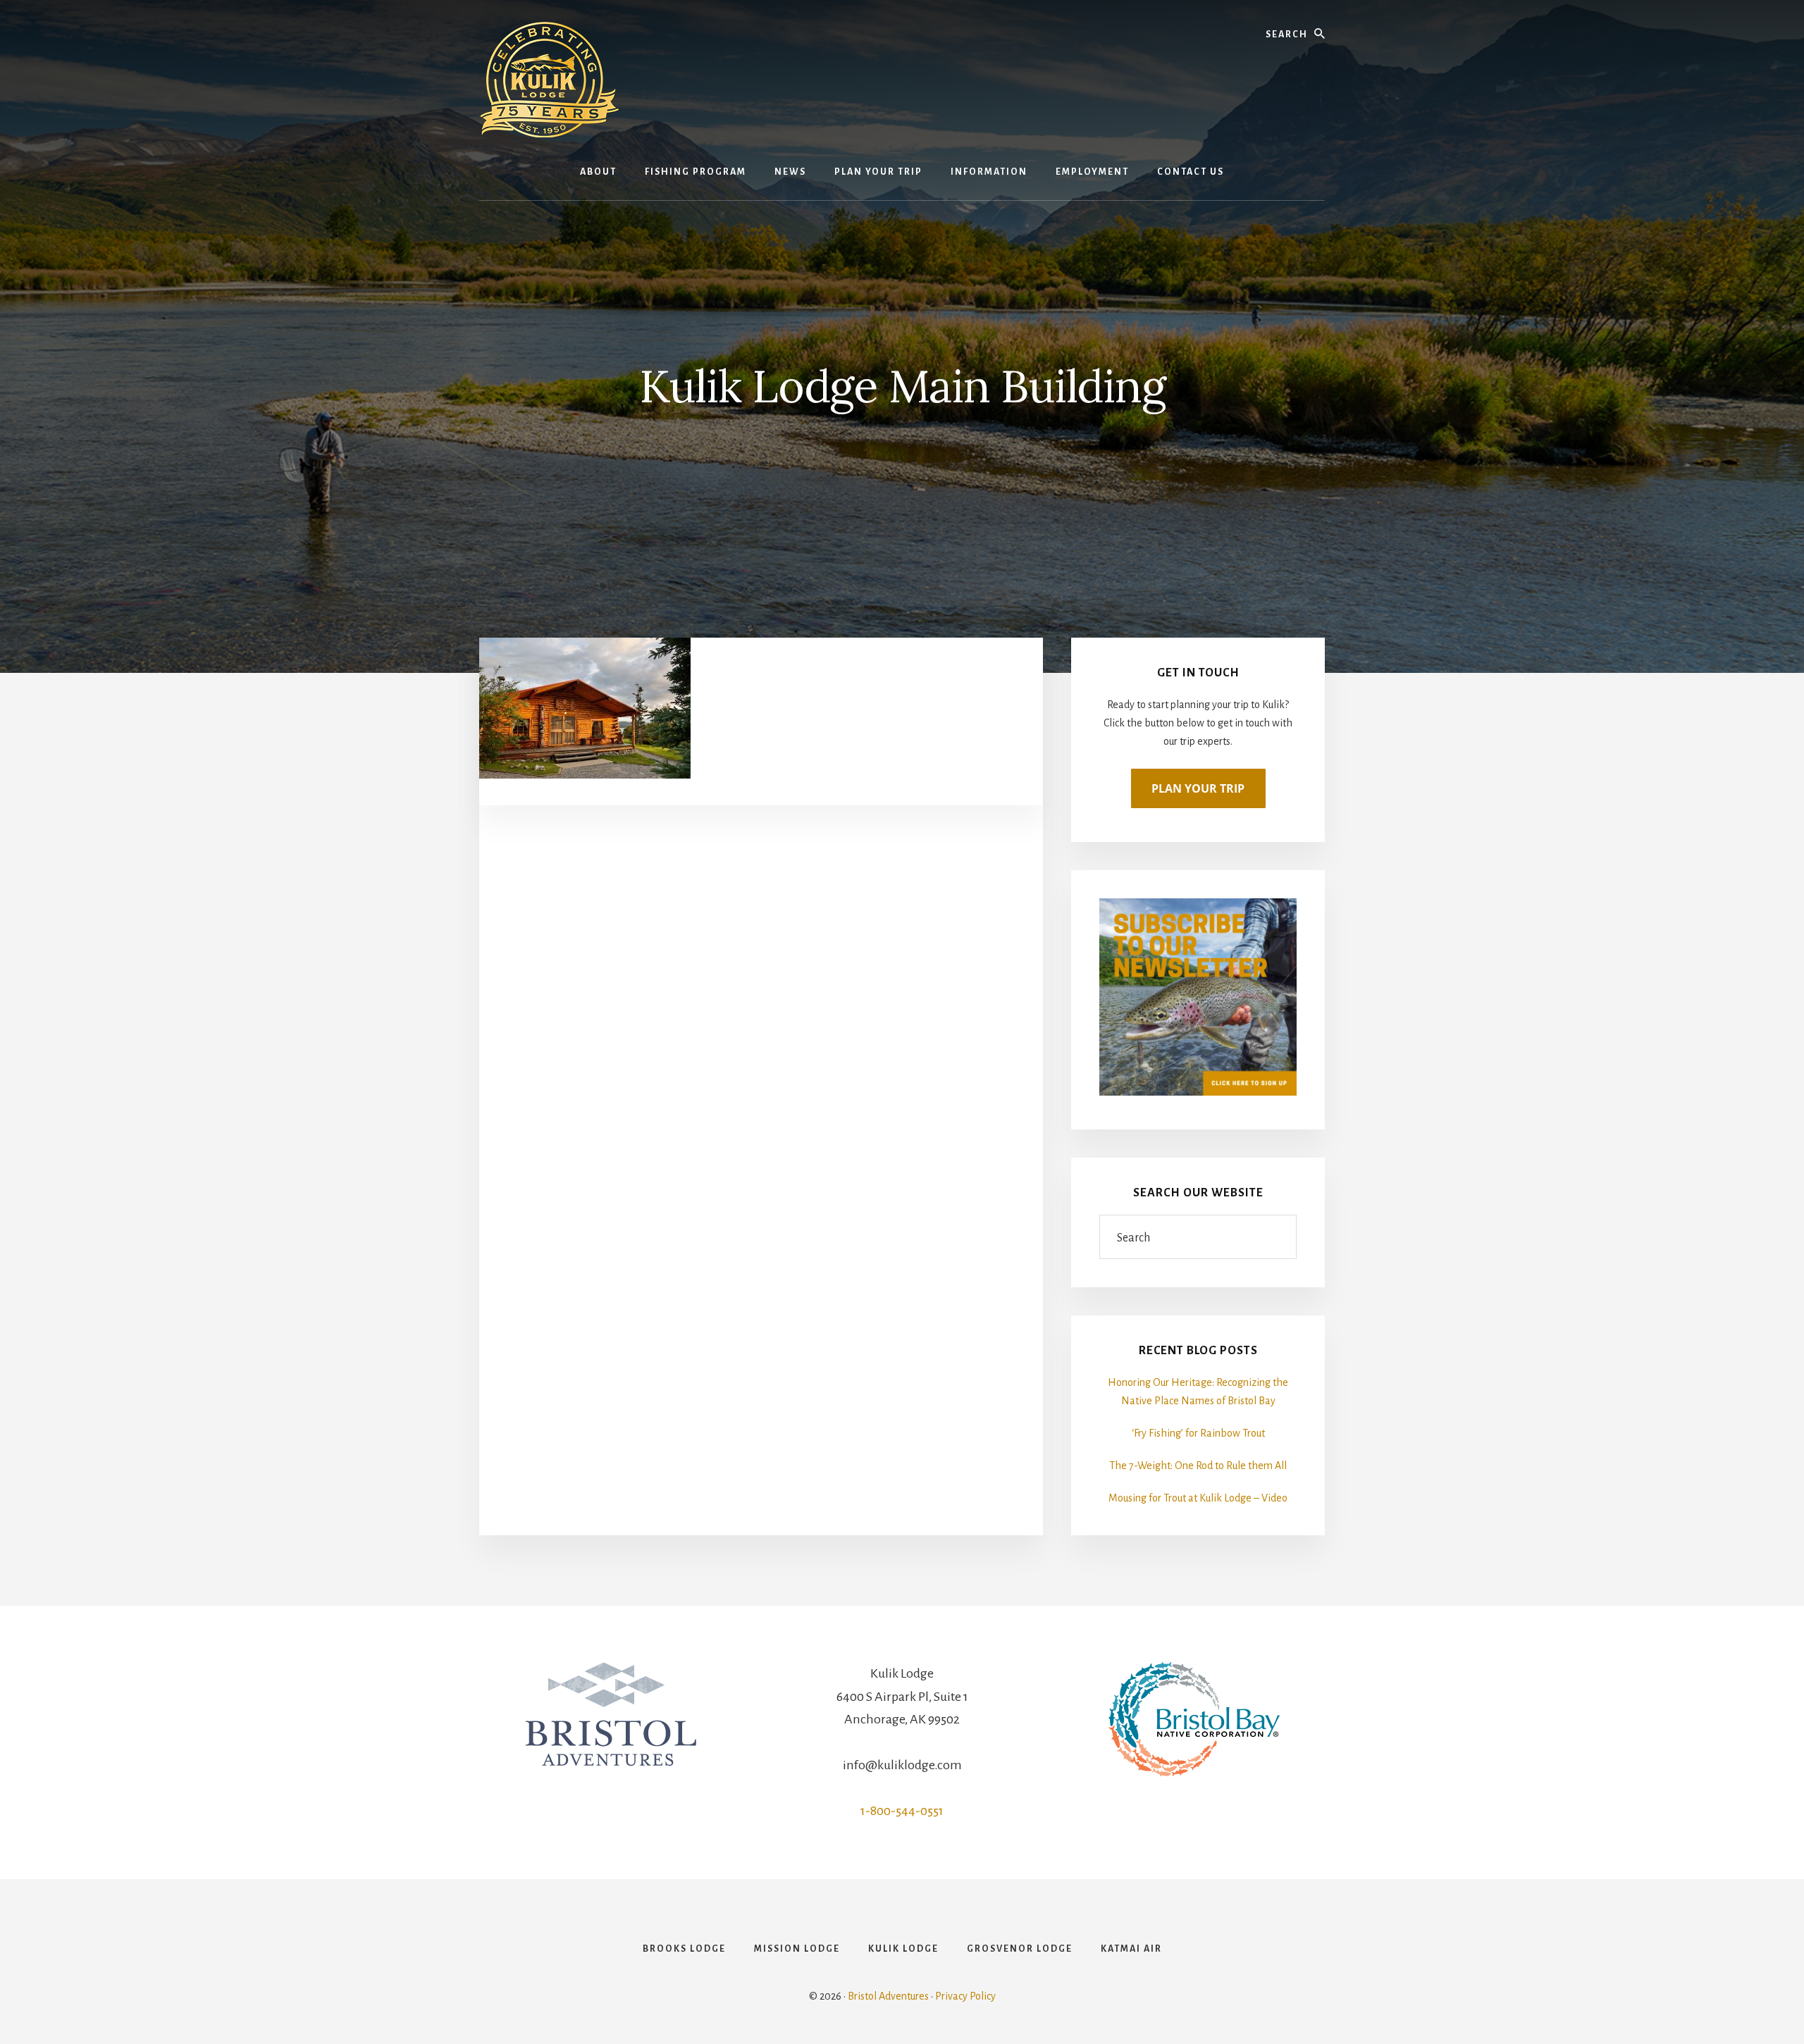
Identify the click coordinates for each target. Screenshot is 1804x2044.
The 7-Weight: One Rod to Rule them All (1198, 1466)
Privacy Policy (965, 1996)
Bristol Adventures (888, 1996)
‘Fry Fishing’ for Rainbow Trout (1198, 1433)
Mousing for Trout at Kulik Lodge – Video (1198, 1498)
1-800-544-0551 (902, 1811)
